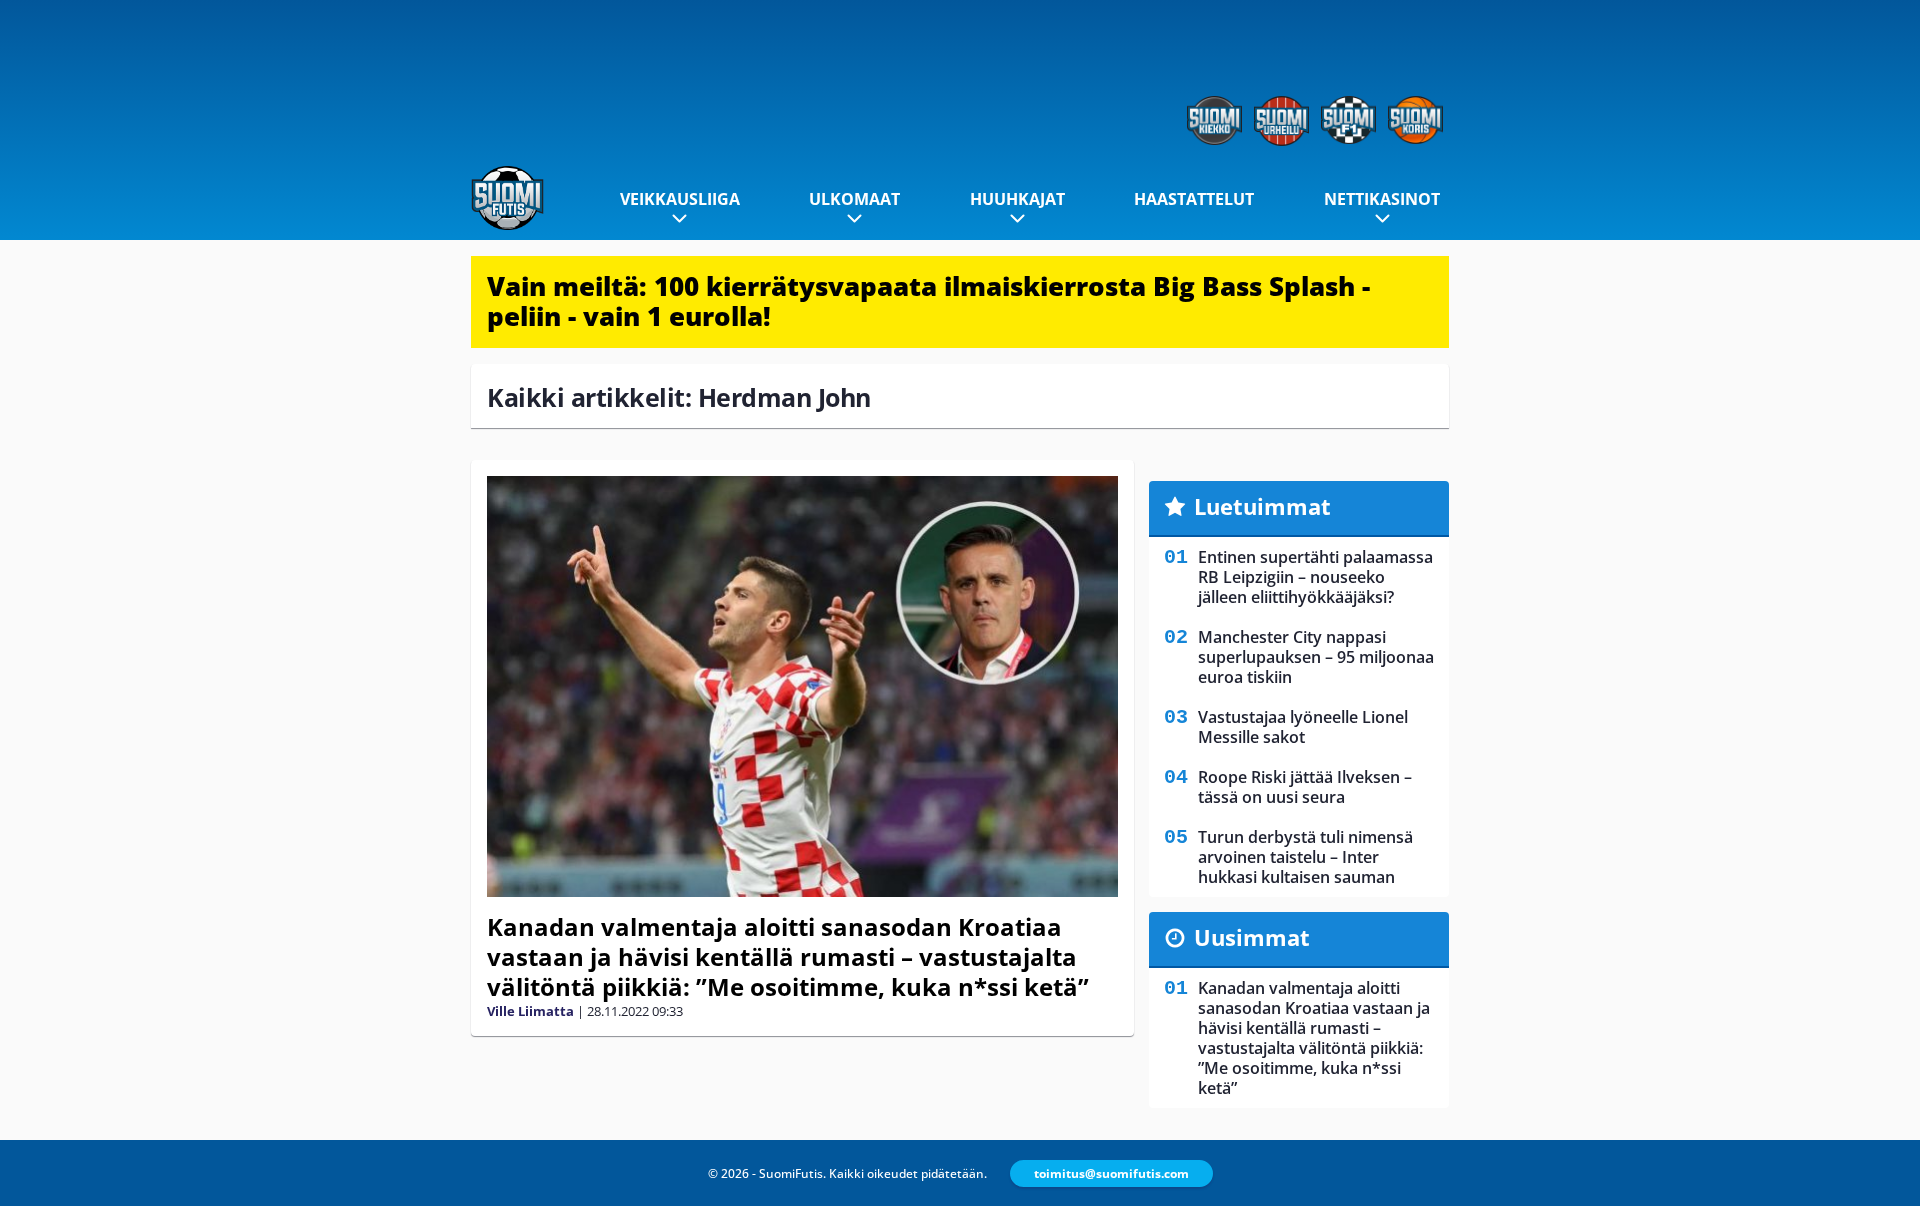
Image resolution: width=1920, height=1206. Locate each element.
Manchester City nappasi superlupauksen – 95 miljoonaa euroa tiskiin (1316, 657)
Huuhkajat (1017, 199)
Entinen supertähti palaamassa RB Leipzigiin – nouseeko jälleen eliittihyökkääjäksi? (1315, 577)
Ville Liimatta (530, 1011)
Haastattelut (1194, 199)
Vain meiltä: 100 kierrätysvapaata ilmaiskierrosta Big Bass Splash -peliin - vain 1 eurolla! (928, 301)
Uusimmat (1252, 937)
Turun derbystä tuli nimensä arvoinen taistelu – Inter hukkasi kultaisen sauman (1305, 857)
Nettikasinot (1382, 199)
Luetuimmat (1262, 506)
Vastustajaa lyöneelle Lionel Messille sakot (1303, 727)
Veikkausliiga (680, 199)
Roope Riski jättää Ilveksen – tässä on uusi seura (1305, 787)
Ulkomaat (854, 199)
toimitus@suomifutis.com (1111, 1173)
